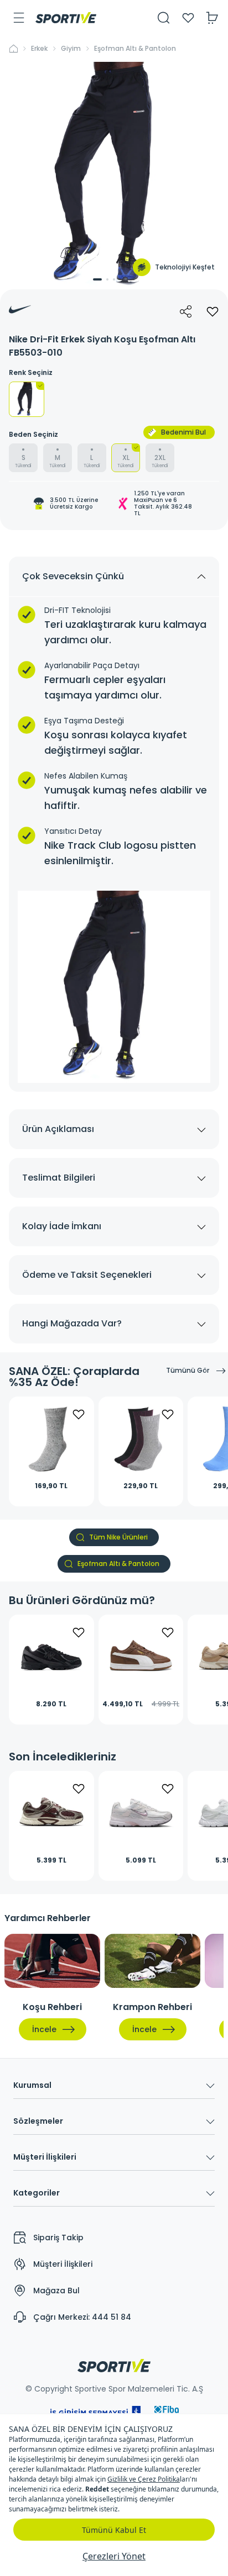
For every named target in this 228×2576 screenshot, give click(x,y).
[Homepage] (66, 18)
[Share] (186, 311)
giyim (71, 49)
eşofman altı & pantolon (135, 49)
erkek (39, 49)
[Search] (164, 18)
